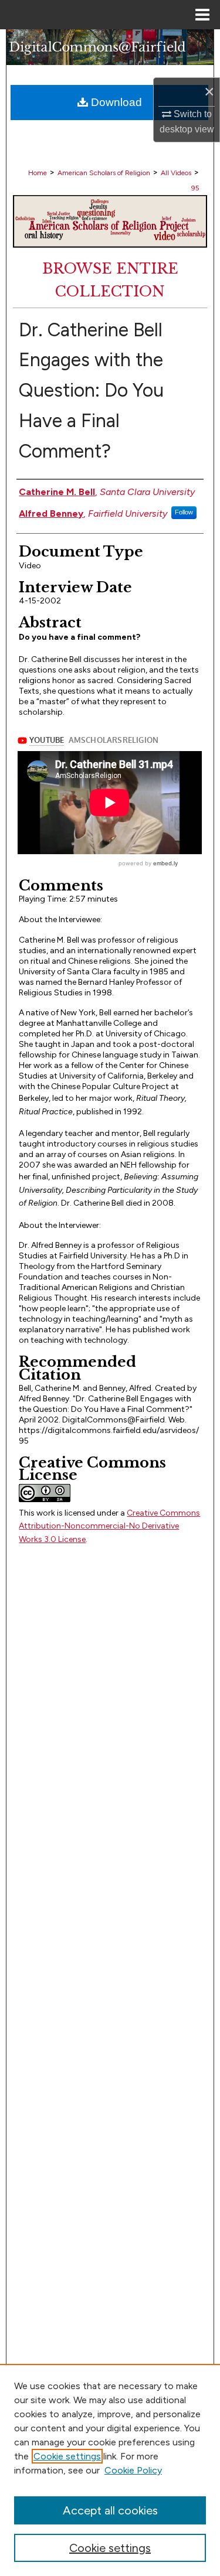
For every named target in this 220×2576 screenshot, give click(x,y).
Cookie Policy (133, 2470)
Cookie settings (67, 2456)
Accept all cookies (110, 2510)
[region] (110, 2470)
